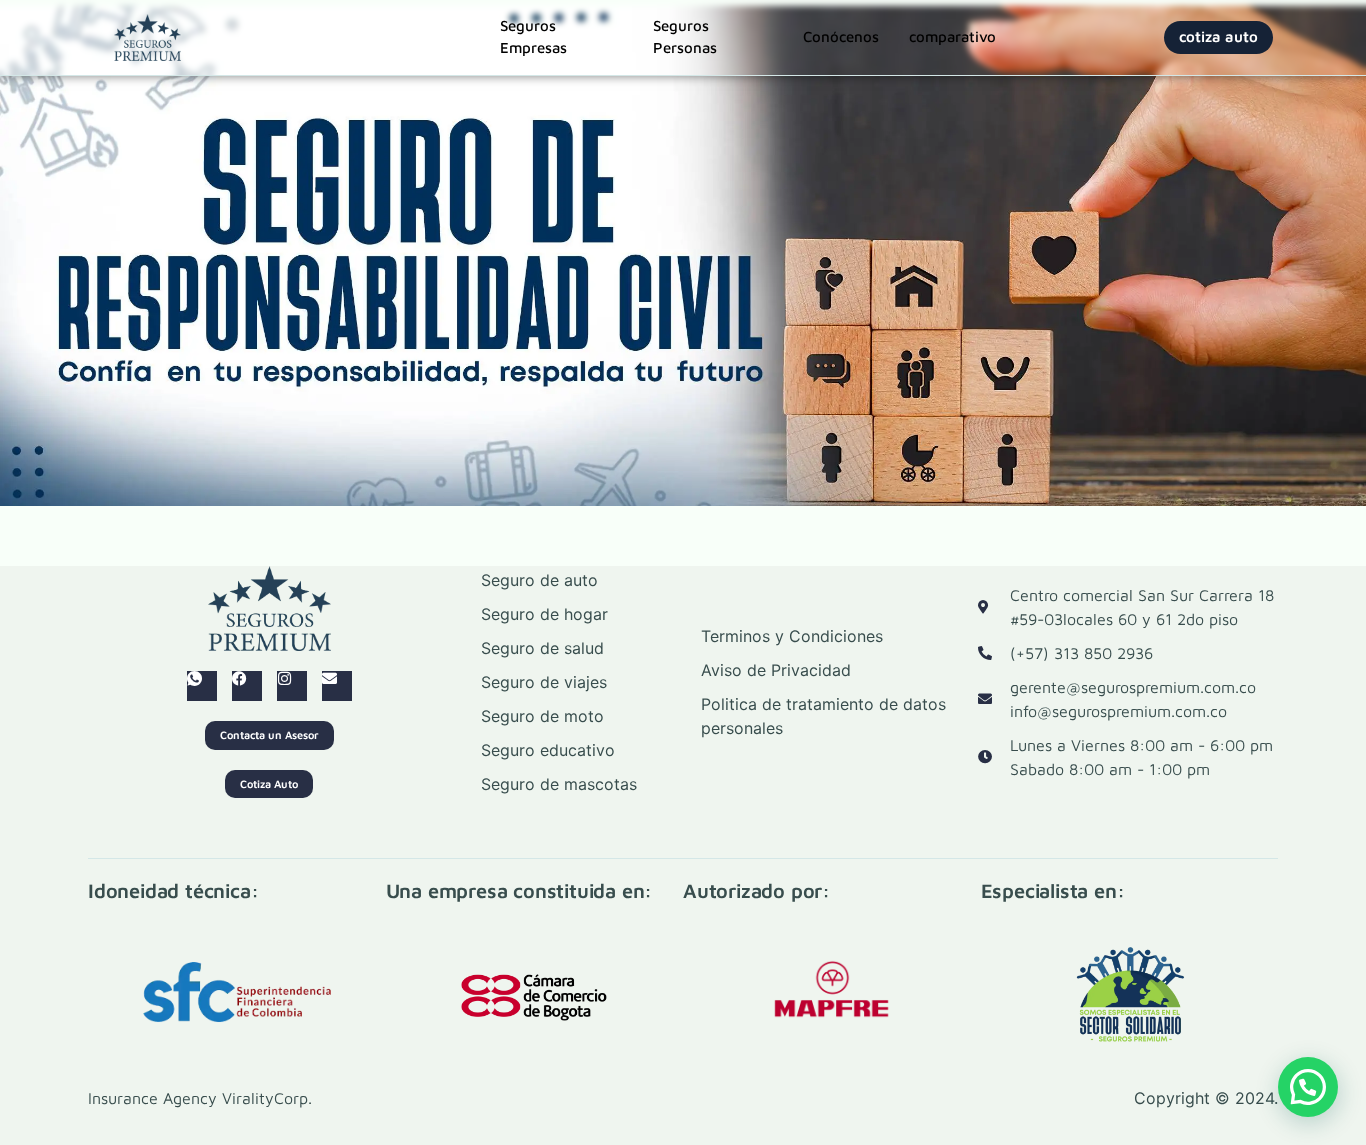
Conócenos (841, 36)
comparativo (952, 36)
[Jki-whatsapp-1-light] (202, 686)
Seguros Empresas (533, 37)
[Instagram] (292, 686)
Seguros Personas (685, 37)
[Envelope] (337, 686)
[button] (1308, 1087)
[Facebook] (247, 686)
